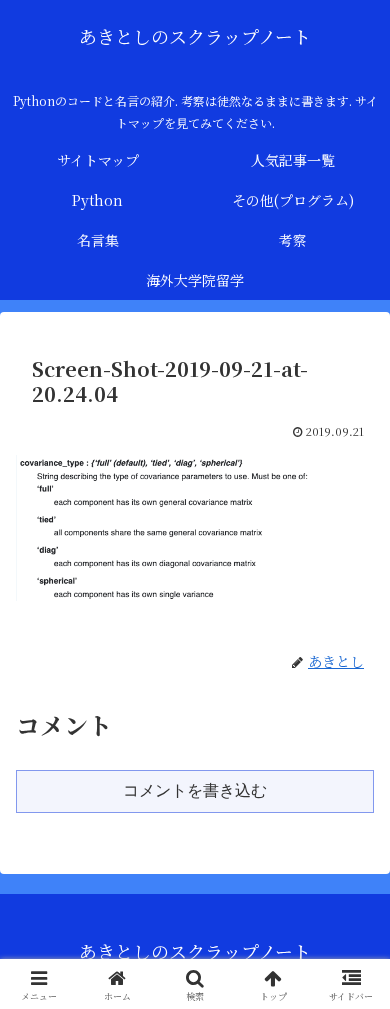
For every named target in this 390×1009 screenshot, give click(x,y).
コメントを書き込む (195, 790)
